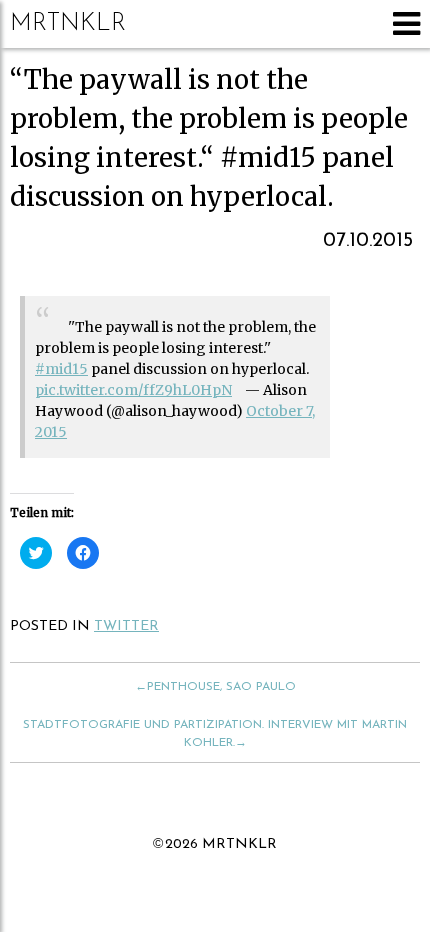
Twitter (126, 626)
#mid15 (61, 369)
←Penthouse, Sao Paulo (215, 687)
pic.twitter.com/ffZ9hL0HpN (133, 390)
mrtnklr (68, 24)
